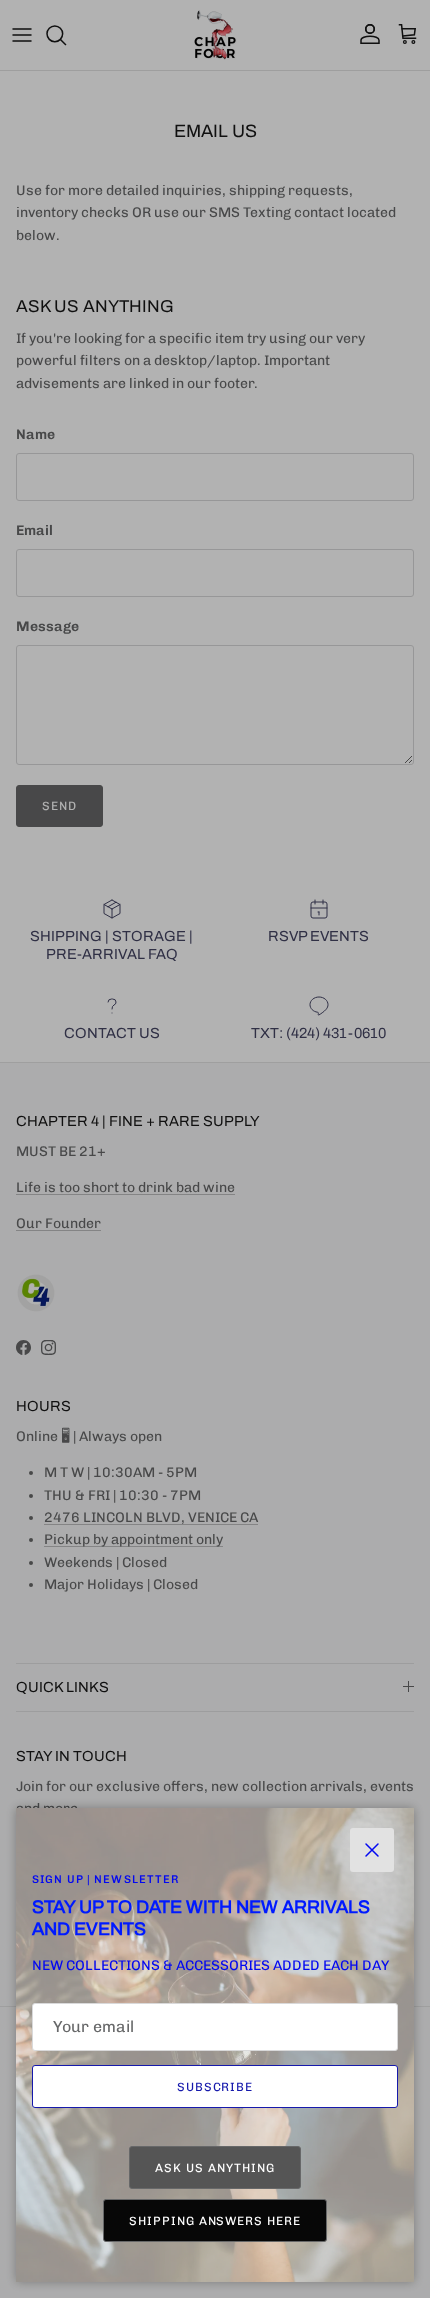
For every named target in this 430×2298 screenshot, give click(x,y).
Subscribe (215, 2087)
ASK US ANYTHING (214, 2168)
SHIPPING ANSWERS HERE (215, 2221)
